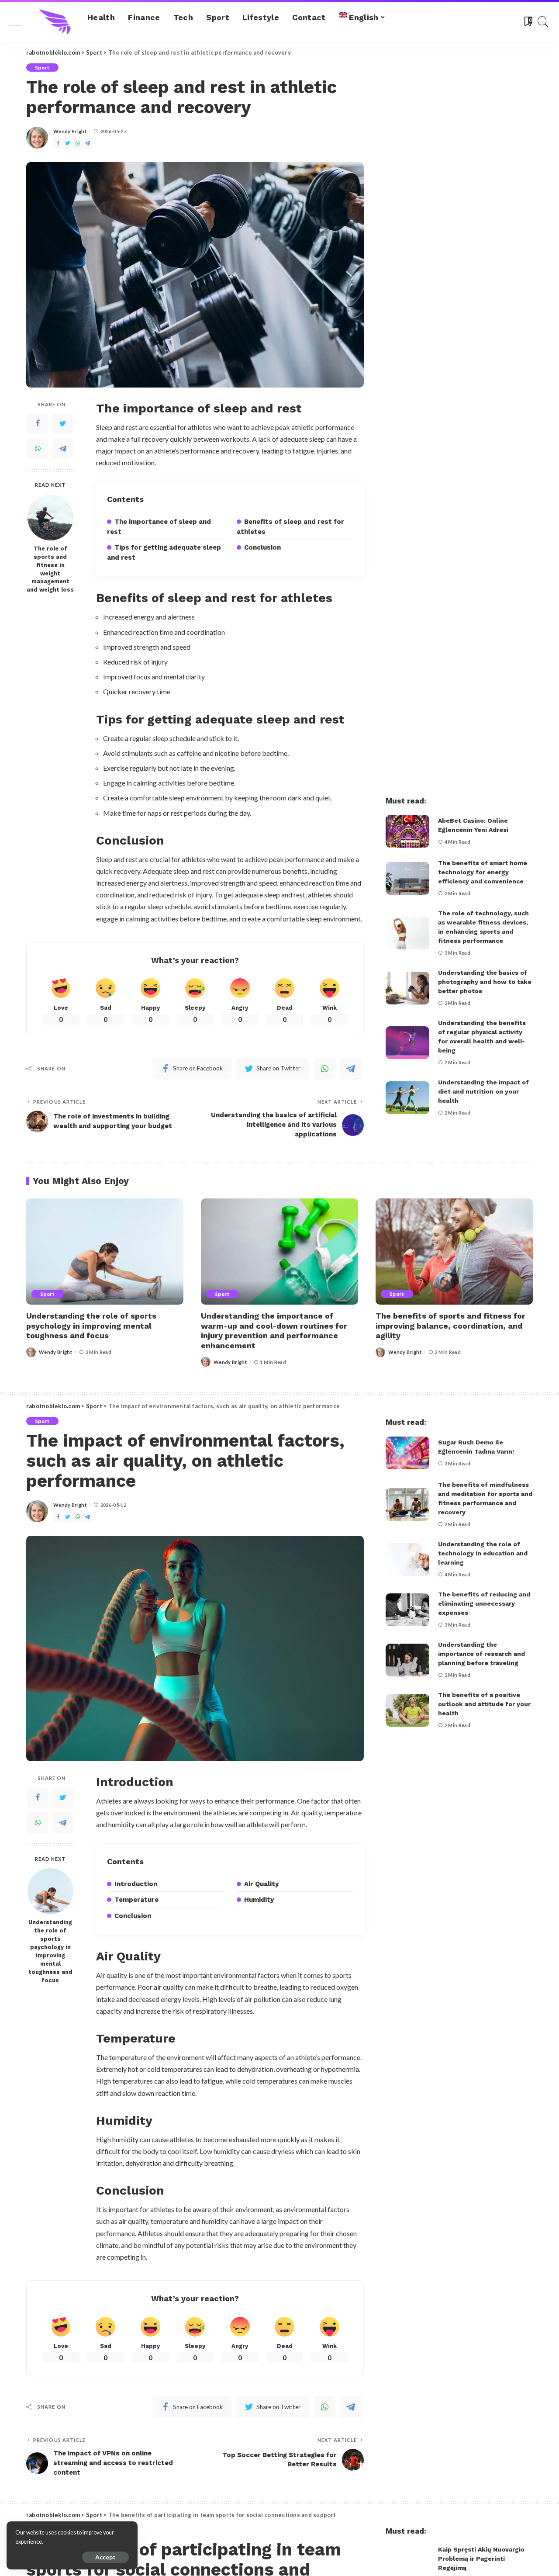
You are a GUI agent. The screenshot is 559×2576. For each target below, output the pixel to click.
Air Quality (261, 1884)
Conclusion (262, 547)
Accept (105, 2557)
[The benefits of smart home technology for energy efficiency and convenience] (407, 878)
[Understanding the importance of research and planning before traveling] (407, 1660)
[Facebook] (58, 144)
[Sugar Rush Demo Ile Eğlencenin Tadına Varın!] (407, 1453)
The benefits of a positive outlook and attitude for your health (484, 1704)
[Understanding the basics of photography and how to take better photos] (407, 988)
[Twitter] (68, 144)
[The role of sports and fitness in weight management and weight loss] (50, 518)
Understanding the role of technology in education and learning (483, 1553)
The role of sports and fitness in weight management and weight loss (50, 569)
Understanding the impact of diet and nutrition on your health (483, 1091)
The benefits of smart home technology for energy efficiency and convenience (483, 872)
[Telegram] (87, 144)
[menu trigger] (22, 22)
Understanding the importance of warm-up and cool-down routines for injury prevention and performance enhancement (274, 1331)
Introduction (136, 1884)
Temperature (136, 1900)
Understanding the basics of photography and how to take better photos (485, 982)
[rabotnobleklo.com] (55, 22)
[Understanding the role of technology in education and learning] (407, 1560)
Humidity (259, 1900)
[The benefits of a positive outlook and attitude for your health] (407, 1710)
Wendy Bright (70, 131)
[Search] (543, 22)
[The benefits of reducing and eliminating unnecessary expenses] (407, 1610)
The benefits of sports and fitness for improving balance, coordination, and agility (450, 1326)
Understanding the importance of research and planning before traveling (481, 1654)
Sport (42, 68)
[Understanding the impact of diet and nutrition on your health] (407, 1098)
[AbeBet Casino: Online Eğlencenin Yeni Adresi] (407, 831)
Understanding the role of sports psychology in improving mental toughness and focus (91, 1326)
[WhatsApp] (78, 144)
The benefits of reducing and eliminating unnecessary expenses (484, 1603)
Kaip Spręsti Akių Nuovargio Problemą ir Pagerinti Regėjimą (481, 2559)
